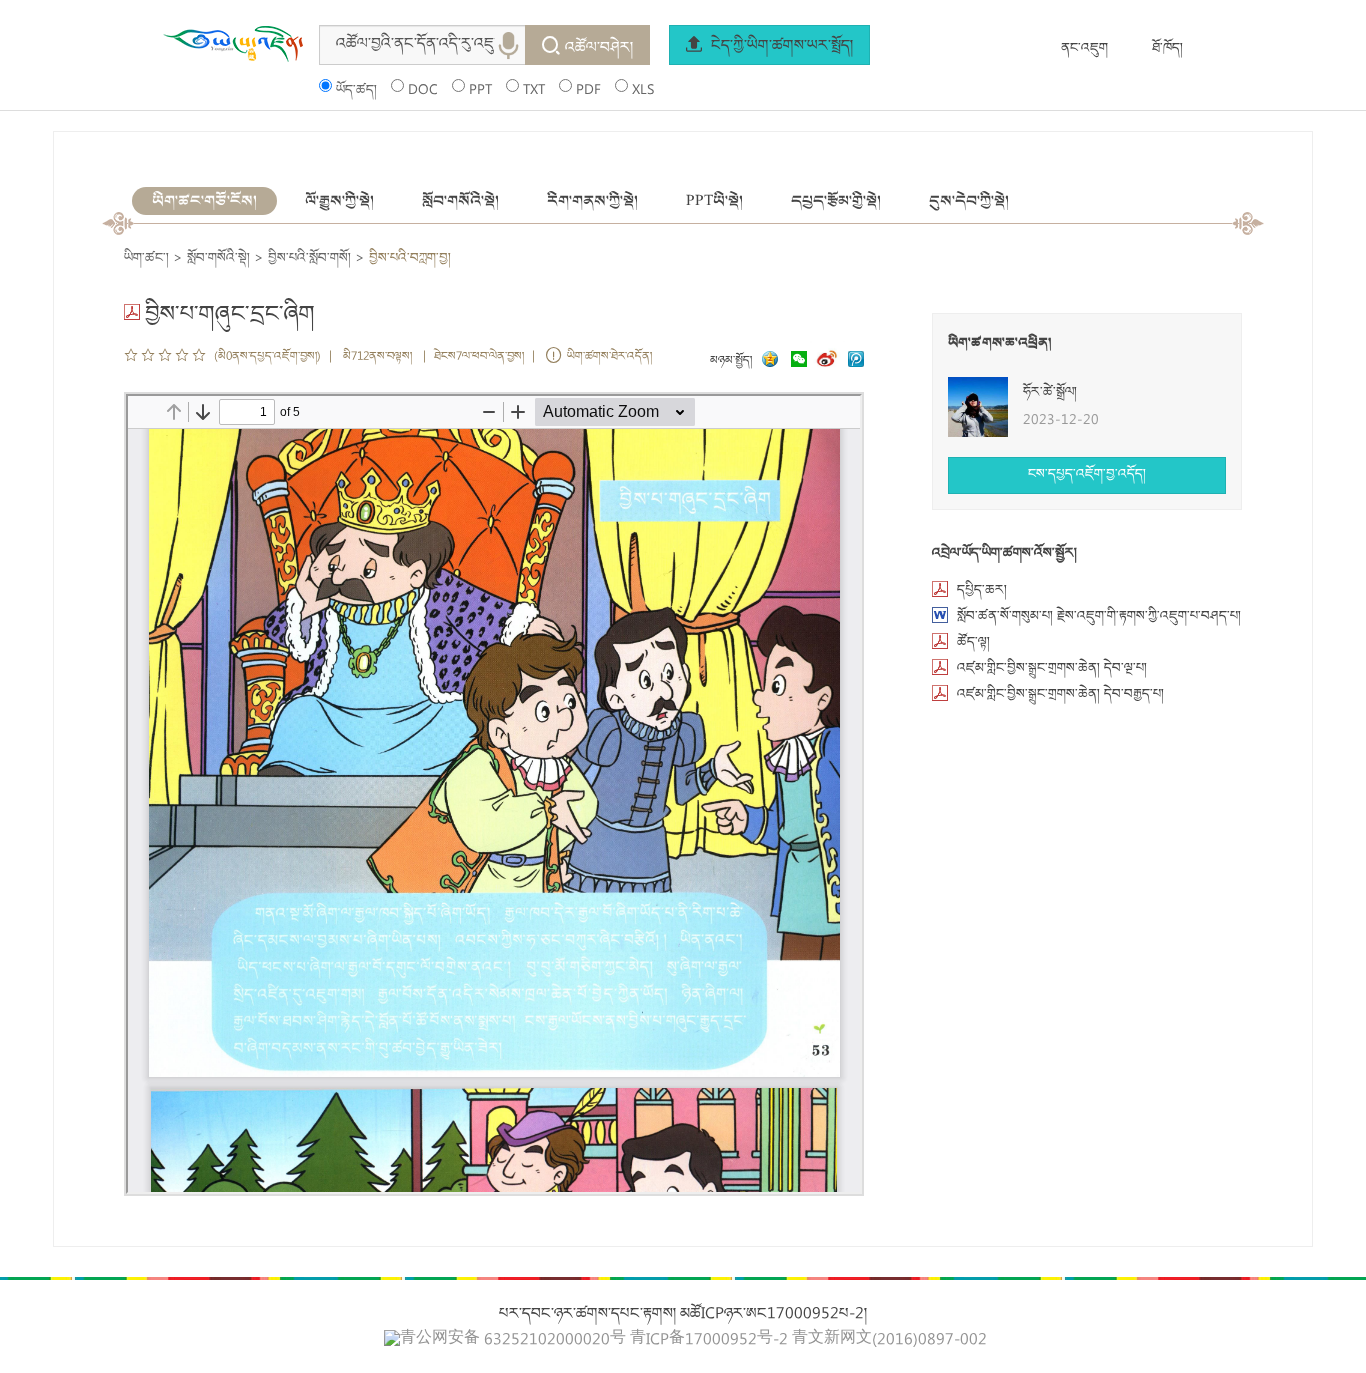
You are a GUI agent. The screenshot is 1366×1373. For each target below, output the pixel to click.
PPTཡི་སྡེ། (714, 201)
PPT (480, 91)
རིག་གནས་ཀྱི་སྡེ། (592, 201)
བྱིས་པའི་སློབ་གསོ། (309, 259)
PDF (588, 91)
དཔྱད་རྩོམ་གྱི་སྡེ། (836, 201)
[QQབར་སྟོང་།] (768, 361)
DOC (423, 91)
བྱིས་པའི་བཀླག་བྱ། (410, 259)
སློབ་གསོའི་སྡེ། (460, 201)
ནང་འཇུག (1084, 49)
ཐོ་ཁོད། (1167, 49)
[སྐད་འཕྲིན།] (794, 361)
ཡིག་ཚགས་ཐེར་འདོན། (609, 357)
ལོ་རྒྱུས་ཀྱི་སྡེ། (339, 201)
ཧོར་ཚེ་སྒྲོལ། (1050, 393)
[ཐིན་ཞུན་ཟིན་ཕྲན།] (856, 361)
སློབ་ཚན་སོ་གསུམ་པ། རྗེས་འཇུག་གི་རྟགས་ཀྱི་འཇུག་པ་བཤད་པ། (1099, 617)
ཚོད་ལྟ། (973, 643)
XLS (643, 91)
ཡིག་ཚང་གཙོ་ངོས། (204, 201)
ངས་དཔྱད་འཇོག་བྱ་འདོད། (1087, 475)
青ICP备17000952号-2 (709, 1341)
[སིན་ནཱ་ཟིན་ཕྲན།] (829, 361)
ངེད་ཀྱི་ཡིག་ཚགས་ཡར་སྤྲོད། (780, 47)
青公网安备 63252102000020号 (513, 1340)
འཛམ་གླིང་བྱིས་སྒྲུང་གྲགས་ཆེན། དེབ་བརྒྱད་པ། (1060, 695)
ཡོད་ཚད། (356, 91)
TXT (534, 91)
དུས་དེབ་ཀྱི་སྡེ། (969, 201)
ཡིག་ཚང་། (146, 259)
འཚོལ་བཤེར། (599, 49)
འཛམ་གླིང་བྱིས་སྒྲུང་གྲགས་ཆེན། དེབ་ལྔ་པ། (1052, 669)
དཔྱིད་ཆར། (982, 591)
